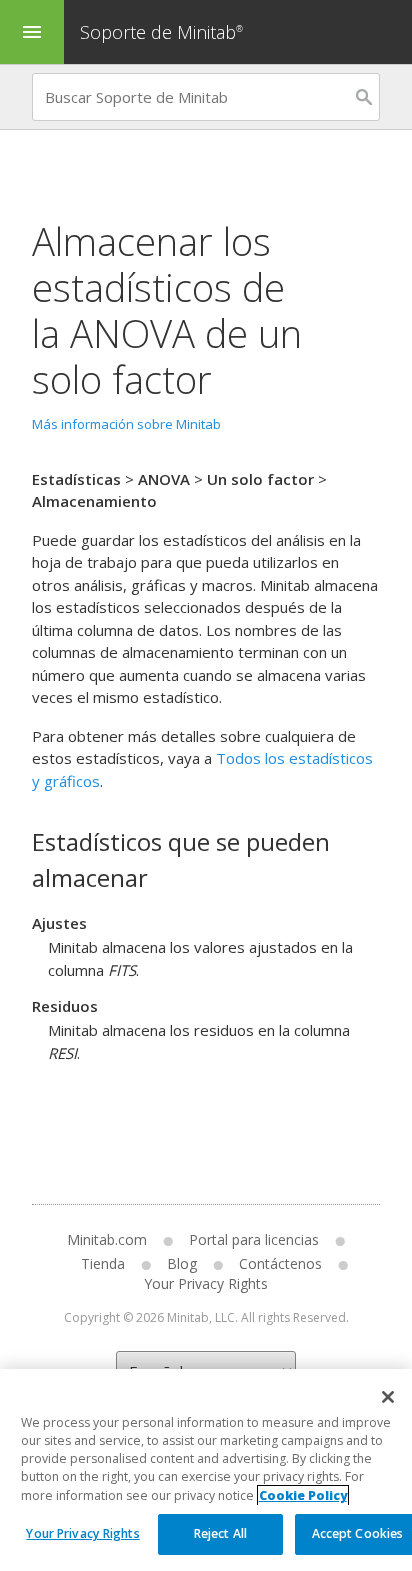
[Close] (388, 1397)
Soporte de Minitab (161, 32)
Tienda (103, 1263)
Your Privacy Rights (82, 1533)
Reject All (220, 1533)
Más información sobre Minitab (126, 424)
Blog (182, 1263)
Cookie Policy (303, 1495)
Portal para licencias (254, 1239)
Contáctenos (280, 1263)
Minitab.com (107, 1239)
